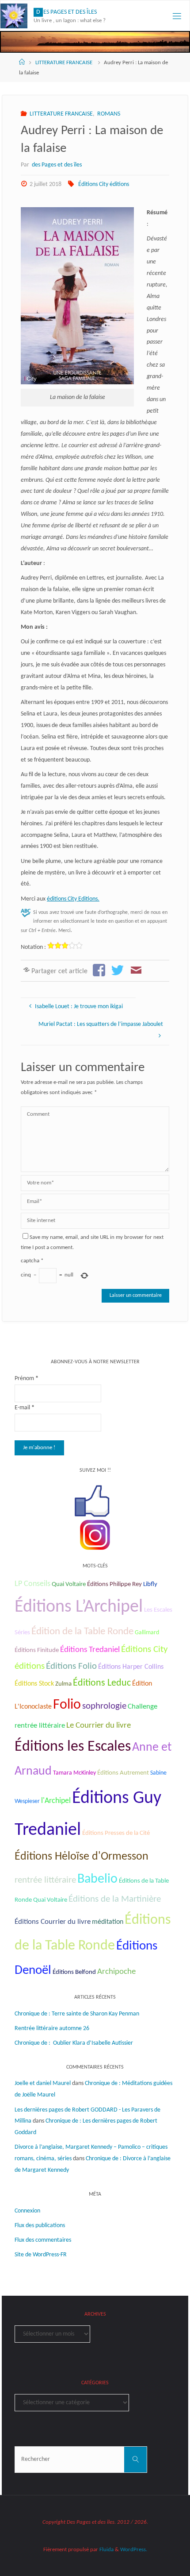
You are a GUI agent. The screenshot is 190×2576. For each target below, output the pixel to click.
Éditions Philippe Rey (114, 1584)
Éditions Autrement (123, 1773)
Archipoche (116, 1972)
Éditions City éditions (104, 184)
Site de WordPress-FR (41, 2255)
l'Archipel (56, 1801)
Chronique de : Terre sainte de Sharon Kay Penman (78, 2014)
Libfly (150, 1584)
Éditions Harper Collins (131, 1667)
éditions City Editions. (73, 899)
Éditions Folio (71, 1666)
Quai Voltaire (69, 1584)
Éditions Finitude (37, 1650)
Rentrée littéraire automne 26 (52, 2029)
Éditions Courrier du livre (53, 1922)
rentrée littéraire (45, 1880)
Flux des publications (40, 2226)
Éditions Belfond (74, 1972)
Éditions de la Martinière (115, 1899)
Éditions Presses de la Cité (116, 1833)
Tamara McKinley (74, 1773)
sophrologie (104, 1706)
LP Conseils (32, 1584)
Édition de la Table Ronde (82, 1632)
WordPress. (134, 2550)
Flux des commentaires (43, 2240)
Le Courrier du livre (99, 1726)
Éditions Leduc (102, 1683)
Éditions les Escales (73, 1747)
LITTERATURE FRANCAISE (64, 63)
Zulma (63, 1684)
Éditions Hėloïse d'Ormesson (82, 1857)
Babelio (97, 1879)
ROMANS (109, 114)
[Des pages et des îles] (14, 16)
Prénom (27, 1379)
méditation (108, 1922)
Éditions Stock (34, 1684)
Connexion (27, 2211)
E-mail (25, 1408)
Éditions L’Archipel (79, 1607)
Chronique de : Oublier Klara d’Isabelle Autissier (74, 2043)
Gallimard (147, 1633)
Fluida (106, 2550)
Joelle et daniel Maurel (43, 2083)
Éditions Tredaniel (90, 1650)
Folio (67, 1705)
